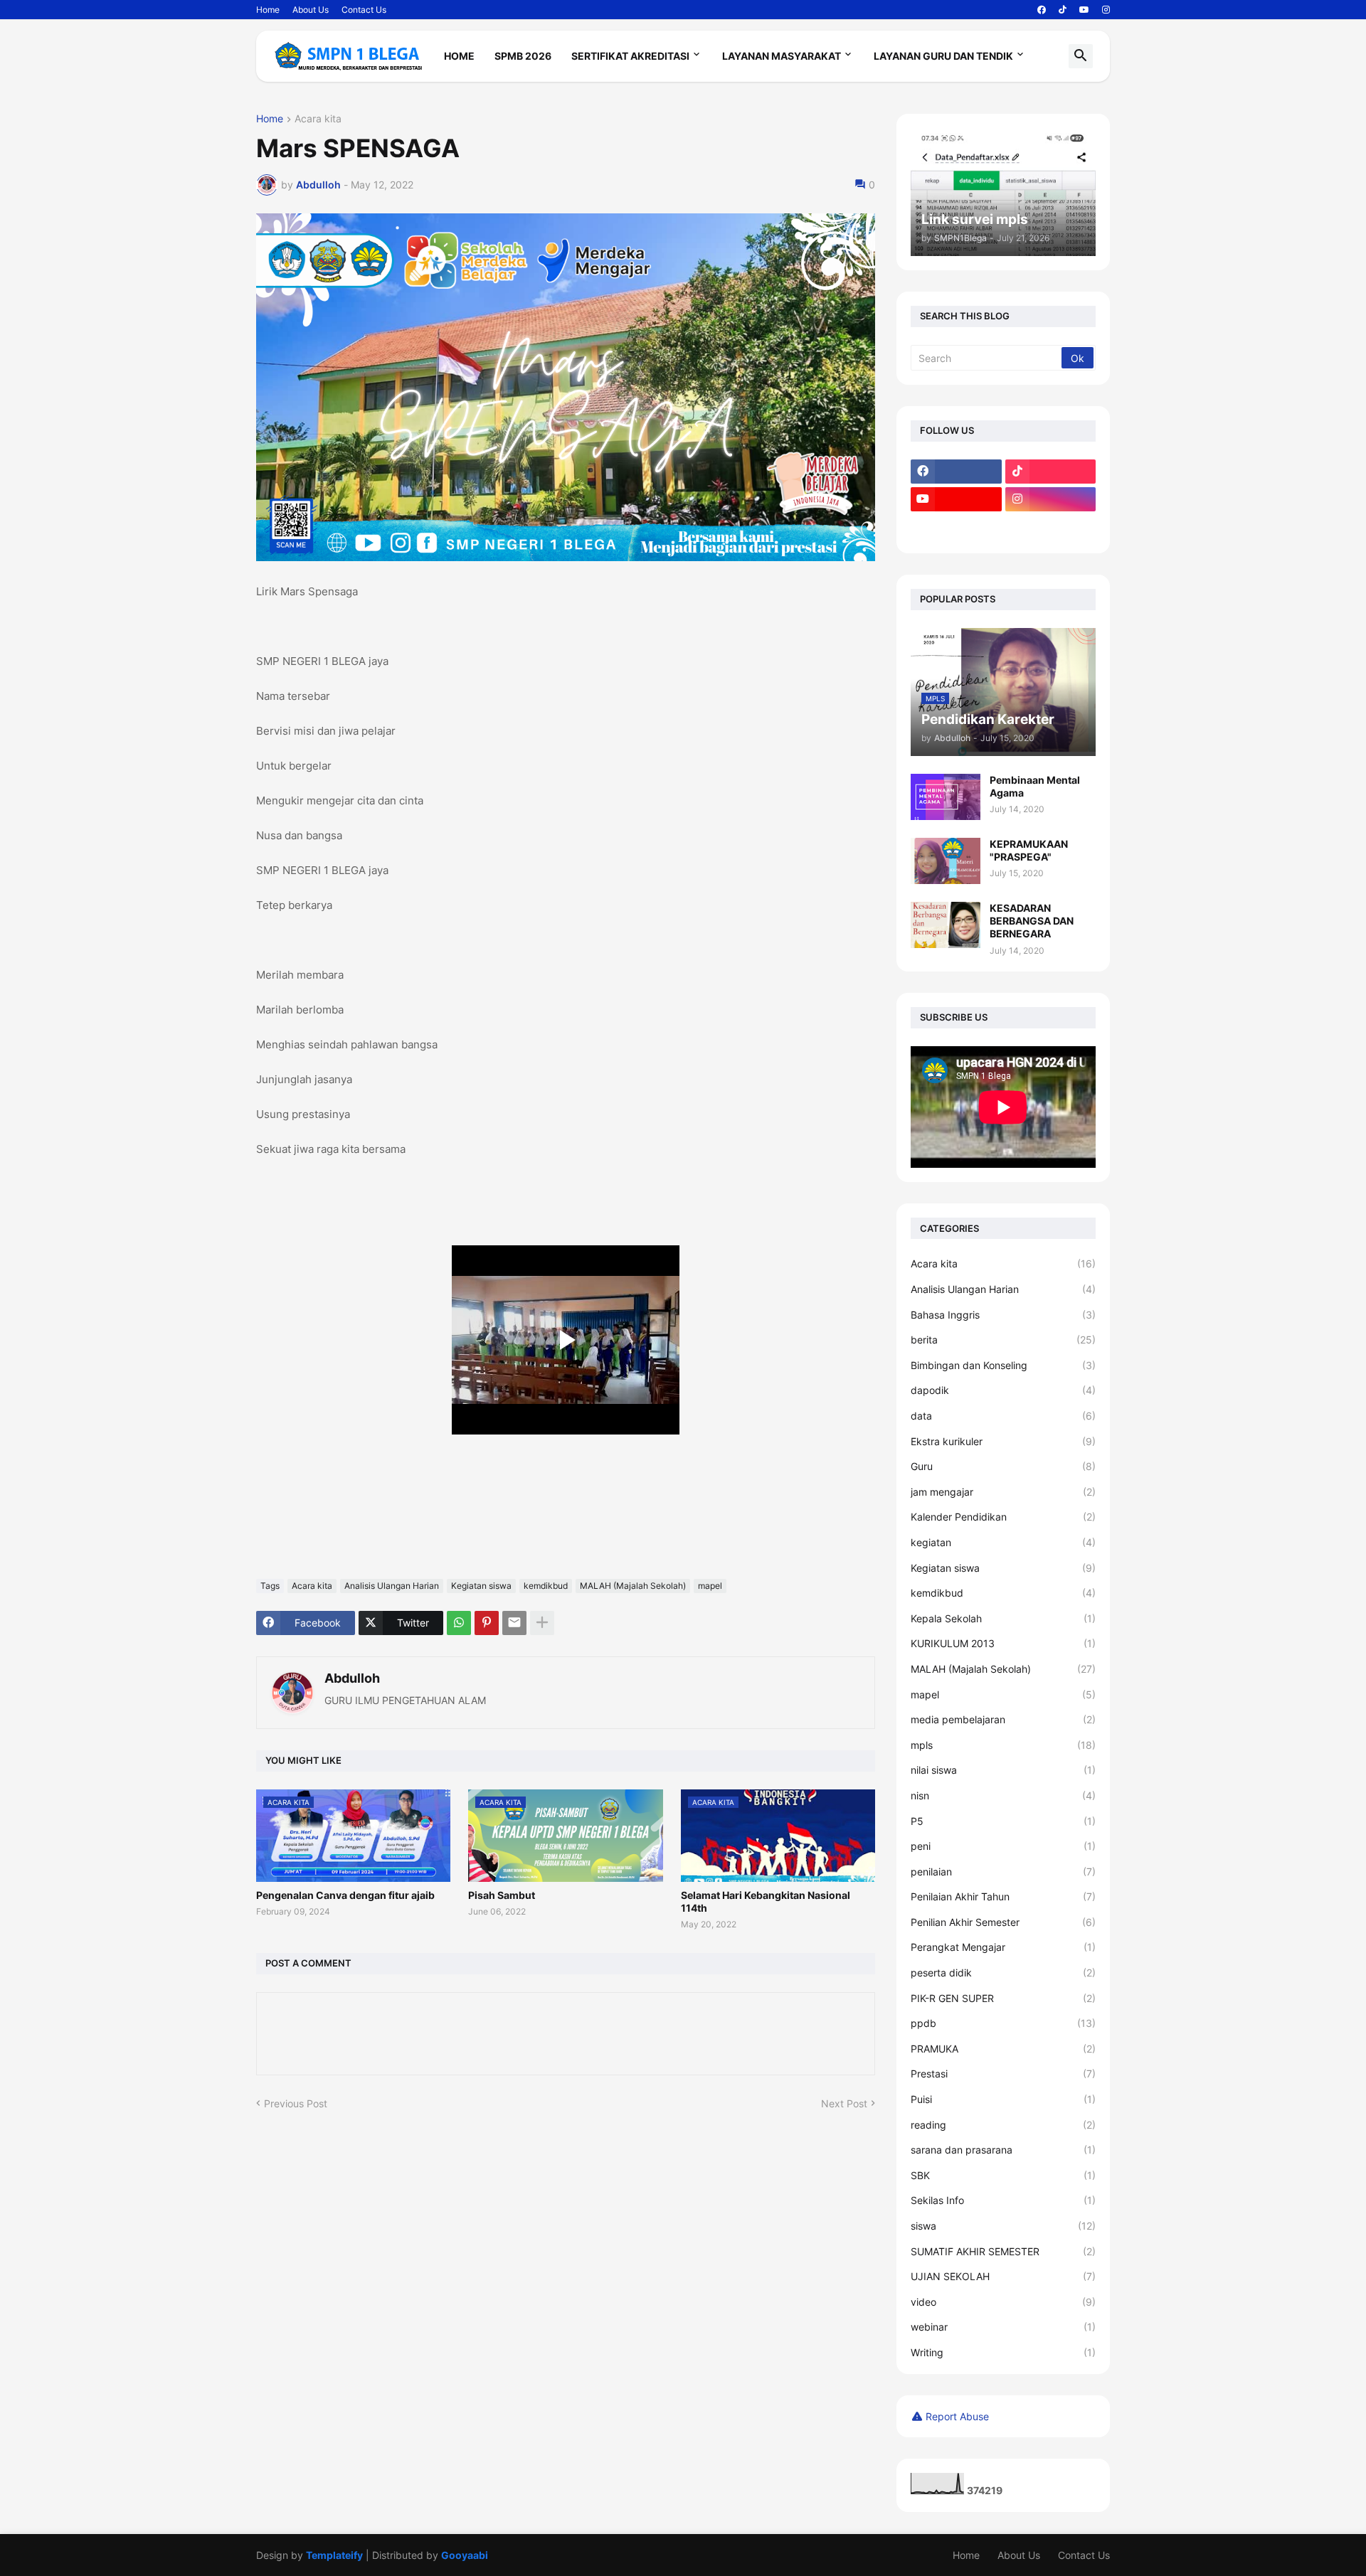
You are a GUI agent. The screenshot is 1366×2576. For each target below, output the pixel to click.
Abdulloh (352, 1678)
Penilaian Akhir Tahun (1003, 1896)
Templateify (334, 2555)
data (1003, 1416)
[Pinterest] (487, 1623)
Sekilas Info (1003, 2200)
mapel (710, 1586)
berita (1003, 1340)
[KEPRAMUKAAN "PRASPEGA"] (946, 861)
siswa (1003, 2226)
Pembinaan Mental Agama (1035, 786)
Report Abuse (957, 2416)
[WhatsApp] (459, 1623)
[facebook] (1042, 10)
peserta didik (1003, 1973)
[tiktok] (1063, 10)
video (1003, 2302)
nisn (1003, 1795)
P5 (1003, 1821)
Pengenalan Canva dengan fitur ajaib (345, 1895)
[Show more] (542, 1623)
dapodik (1003, 1390)
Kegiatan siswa (481, 1586)
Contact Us (364, 10)
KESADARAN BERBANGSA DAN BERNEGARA (1032, 921)
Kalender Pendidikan (1003, 1517)
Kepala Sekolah (1003, 1618)
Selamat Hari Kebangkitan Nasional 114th (766, 1901)
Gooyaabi (465, 2555)
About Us (311, 10)
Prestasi (1003, 2074)
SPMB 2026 (523, 56)
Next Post (844, 2103)
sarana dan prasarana (1003, 2150)
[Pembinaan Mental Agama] (946, 797)
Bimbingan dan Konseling (1003, 1365)
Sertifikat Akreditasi (630, 56)
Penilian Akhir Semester (1003, 1922)
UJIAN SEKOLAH (1003, 2276)
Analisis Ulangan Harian (392, 1586)
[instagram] (1106, 10)
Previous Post (296, 2103)
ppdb (1003, 2023)
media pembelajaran (1003, 1719)
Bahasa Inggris (1003, 1315)
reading (1003, 2125)
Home (268, 10)
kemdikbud (546, 1586)
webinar (1003, 2327)
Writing (1003, 2352)
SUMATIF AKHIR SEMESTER (1003, 2251)
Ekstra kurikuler (1003, 1441)
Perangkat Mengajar (1003, 1947)
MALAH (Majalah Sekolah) (633, 1586)
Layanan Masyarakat (782, 56)
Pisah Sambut (502, 1895)
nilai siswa (1003, 1770)
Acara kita (318, 119)
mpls (1003, 1745)
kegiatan (1003, 1542)
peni (1003, 1846)
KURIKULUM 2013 (1003, 1643)
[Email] (514, 1623)
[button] (1081, 56)
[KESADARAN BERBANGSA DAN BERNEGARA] (946, 925)
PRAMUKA (1003, 2049)
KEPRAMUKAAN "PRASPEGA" (1029, 850)
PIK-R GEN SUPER (1003, 1998)
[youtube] (1084, 10)
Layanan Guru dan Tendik (943, 56)
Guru (1003, 1466)
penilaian (1003, 1872)
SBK (1003, 2175)
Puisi (1003, 2099)
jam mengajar (1003, 1492)
